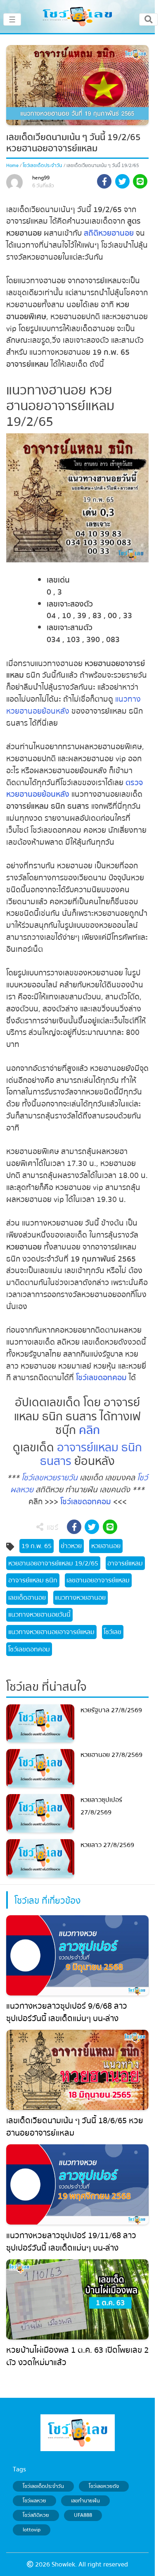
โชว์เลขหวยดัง (104, 2486)
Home (12, 166)
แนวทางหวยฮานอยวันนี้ (39, 1615)
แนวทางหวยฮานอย (80, 1598)
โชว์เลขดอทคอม (101, 1378)
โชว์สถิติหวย (36, 2515)
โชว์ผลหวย (34, 2501)
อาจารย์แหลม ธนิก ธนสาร (91, 1455)
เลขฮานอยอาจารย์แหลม (98, 1580)
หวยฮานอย (106, 1546)
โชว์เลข (112, 1632)
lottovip (32, 2530)
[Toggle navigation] (148, 19)
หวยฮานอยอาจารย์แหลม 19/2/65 (53, 1563)
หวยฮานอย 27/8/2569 (111, 1755)
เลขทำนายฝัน (85, 2501)
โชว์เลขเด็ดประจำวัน (42, 166)
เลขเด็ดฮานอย (27, 1598)
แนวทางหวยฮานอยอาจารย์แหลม (51, 1632)
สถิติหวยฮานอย (109, 233)
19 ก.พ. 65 (37, 1546)
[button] (104, 183)
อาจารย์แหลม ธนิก (33, 1580)
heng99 (41, 178)
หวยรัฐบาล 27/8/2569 (111, 1710)
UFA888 (83, 2515)
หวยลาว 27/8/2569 (107, 1845)
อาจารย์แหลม (125, 1563)
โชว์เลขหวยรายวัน (50, 1478)
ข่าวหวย (71, 1546)
